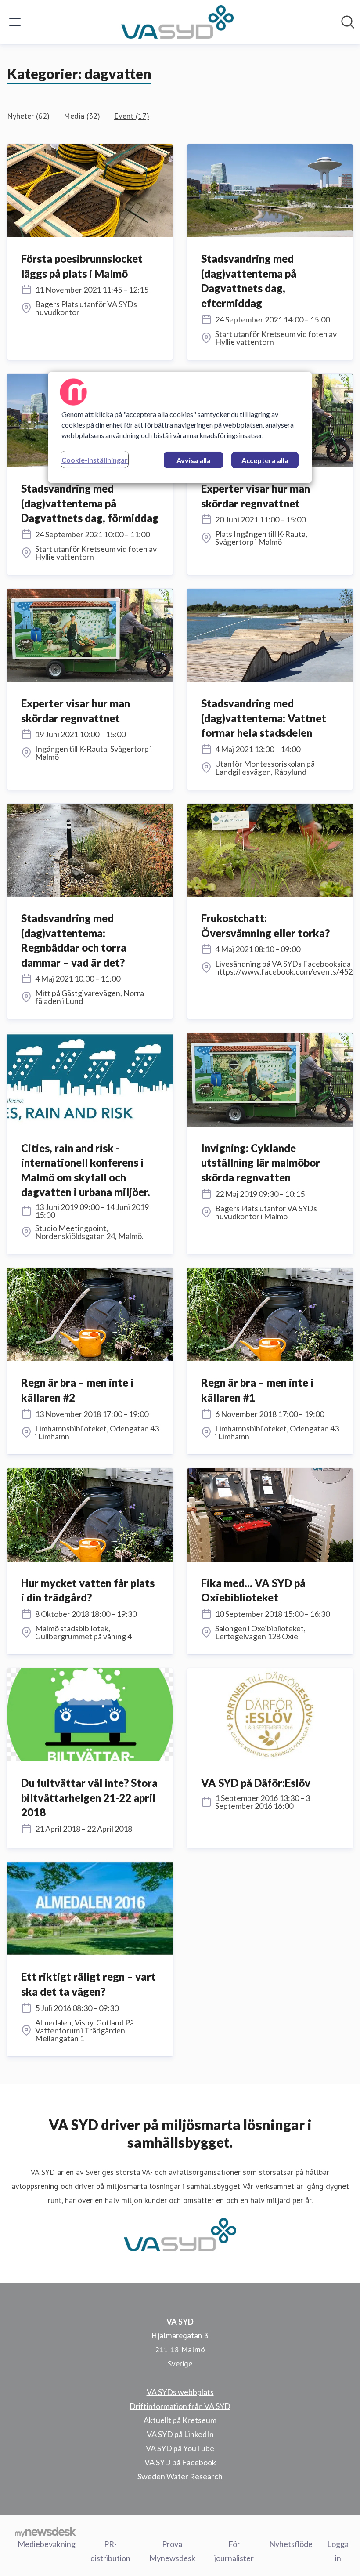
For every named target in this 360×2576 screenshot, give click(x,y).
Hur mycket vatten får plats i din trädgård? (88, 1590)
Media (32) (82, 116)
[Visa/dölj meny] (15, 22)
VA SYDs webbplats (180, 2392)
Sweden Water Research (180, 2476)
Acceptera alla (265, 460)
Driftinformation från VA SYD (180, 2406)
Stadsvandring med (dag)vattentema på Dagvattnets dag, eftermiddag (249, 281)
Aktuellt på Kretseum (180, 2420)
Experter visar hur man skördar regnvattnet (256, 496)
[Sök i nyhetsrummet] (348, 22)
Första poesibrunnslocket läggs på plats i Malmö (82, 266)
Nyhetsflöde (291, 2544)
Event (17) (132, 116)
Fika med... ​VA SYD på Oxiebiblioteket (253, 1590)
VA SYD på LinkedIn (180, 2434)
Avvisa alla (194, 460)
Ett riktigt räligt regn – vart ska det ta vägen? (88, 1984)
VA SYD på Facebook (180, 2462)
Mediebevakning (47, 2544)
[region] (180, 428)
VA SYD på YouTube (180, 2448)
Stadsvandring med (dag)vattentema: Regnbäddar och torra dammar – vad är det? (74, 940)
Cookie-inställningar (95, 460)
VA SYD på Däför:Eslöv (256, 1783)
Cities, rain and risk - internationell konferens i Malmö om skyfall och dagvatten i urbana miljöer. (86, 1170)
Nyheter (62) (28, 116)
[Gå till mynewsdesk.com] (45, 2532)
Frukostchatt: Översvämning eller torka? (265, 926)
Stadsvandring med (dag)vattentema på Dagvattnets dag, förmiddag (90, 503)
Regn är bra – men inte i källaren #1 (257, 1390)
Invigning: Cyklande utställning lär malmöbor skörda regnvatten (261, 1163)
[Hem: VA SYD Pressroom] (177, 22)
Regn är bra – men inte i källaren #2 (77, 1390)
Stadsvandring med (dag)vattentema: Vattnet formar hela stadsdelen (264, 718)
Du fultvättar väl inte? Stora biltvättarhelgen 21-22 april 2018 (89, 1797)
